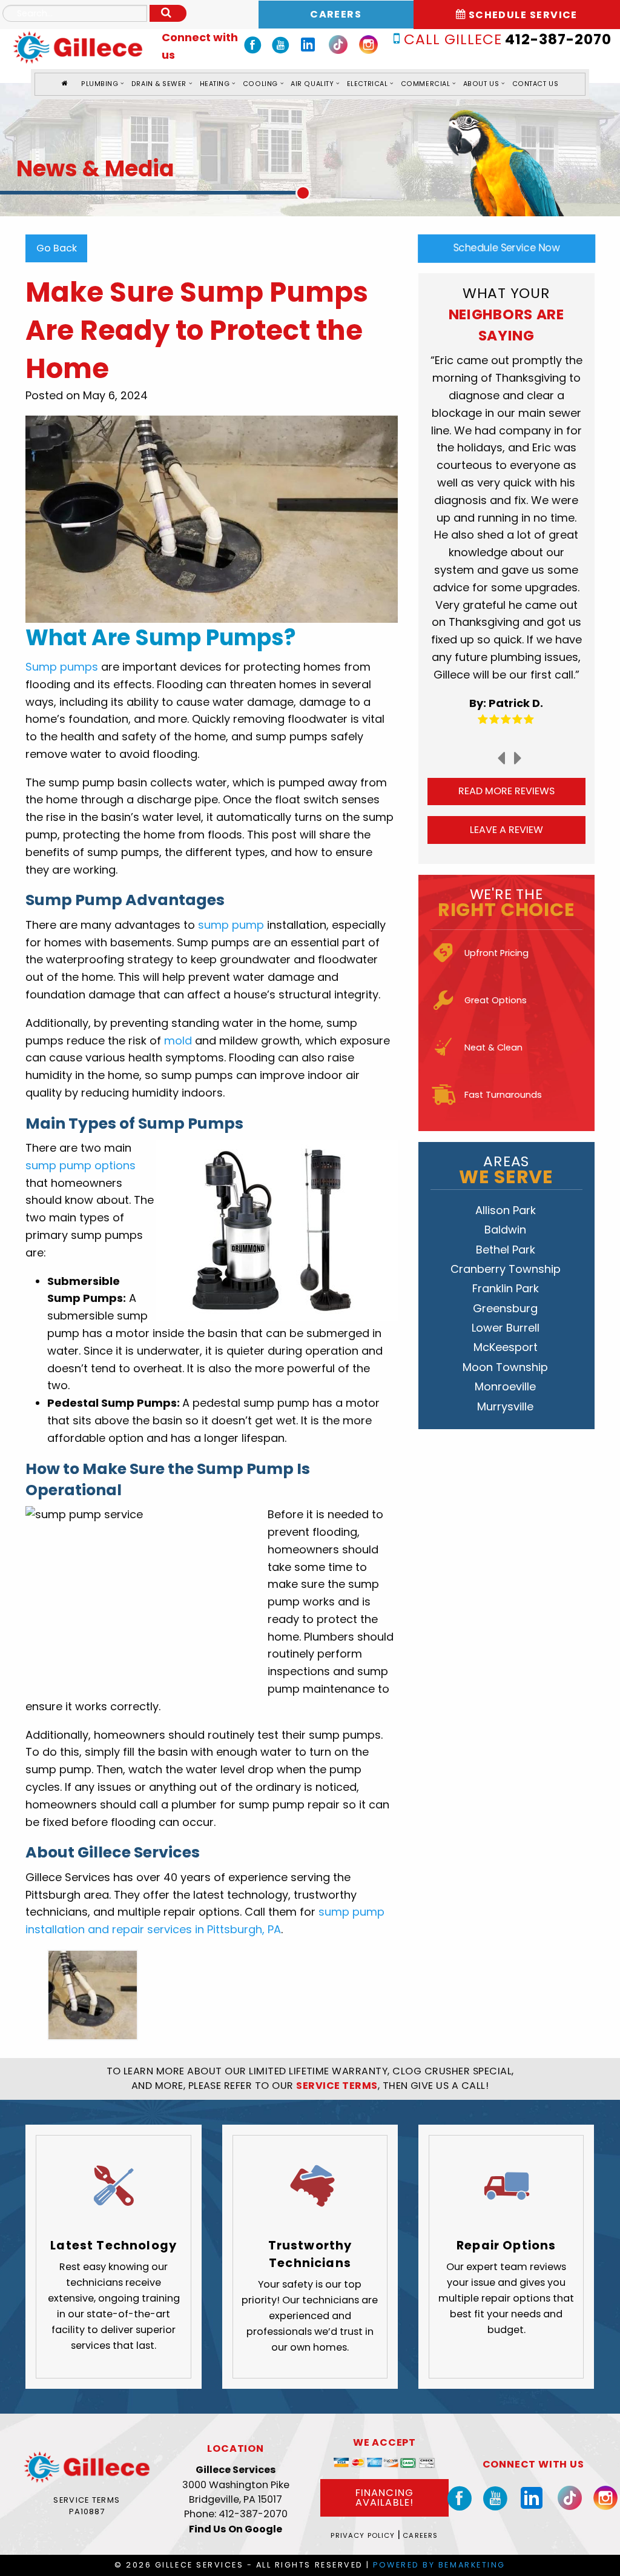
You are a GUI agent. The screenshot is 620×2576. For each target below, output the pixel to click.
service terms (337, 2086)
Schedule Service (522, 15)
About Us (481, 84)
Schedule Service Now (506, 248)
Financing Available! (384, 2498)
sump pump (231, 925)
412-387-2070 (507, 39)
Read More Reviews (506, 791)
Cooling (260, 84)
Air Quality (312, 84)
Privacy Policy (363, 2535)
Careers (336, 14)
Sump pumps (62, 667)
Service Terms (87, 2500)
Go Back (57, 248)
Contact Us (535, 84)
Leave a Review (506, 830)
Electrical (367, 84)
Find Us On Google (236, 2529)
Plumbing (100, 84)
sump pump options (81, 1165)
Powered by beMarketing (439, 2565)
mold (178, 1041)
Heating (215, 84)
